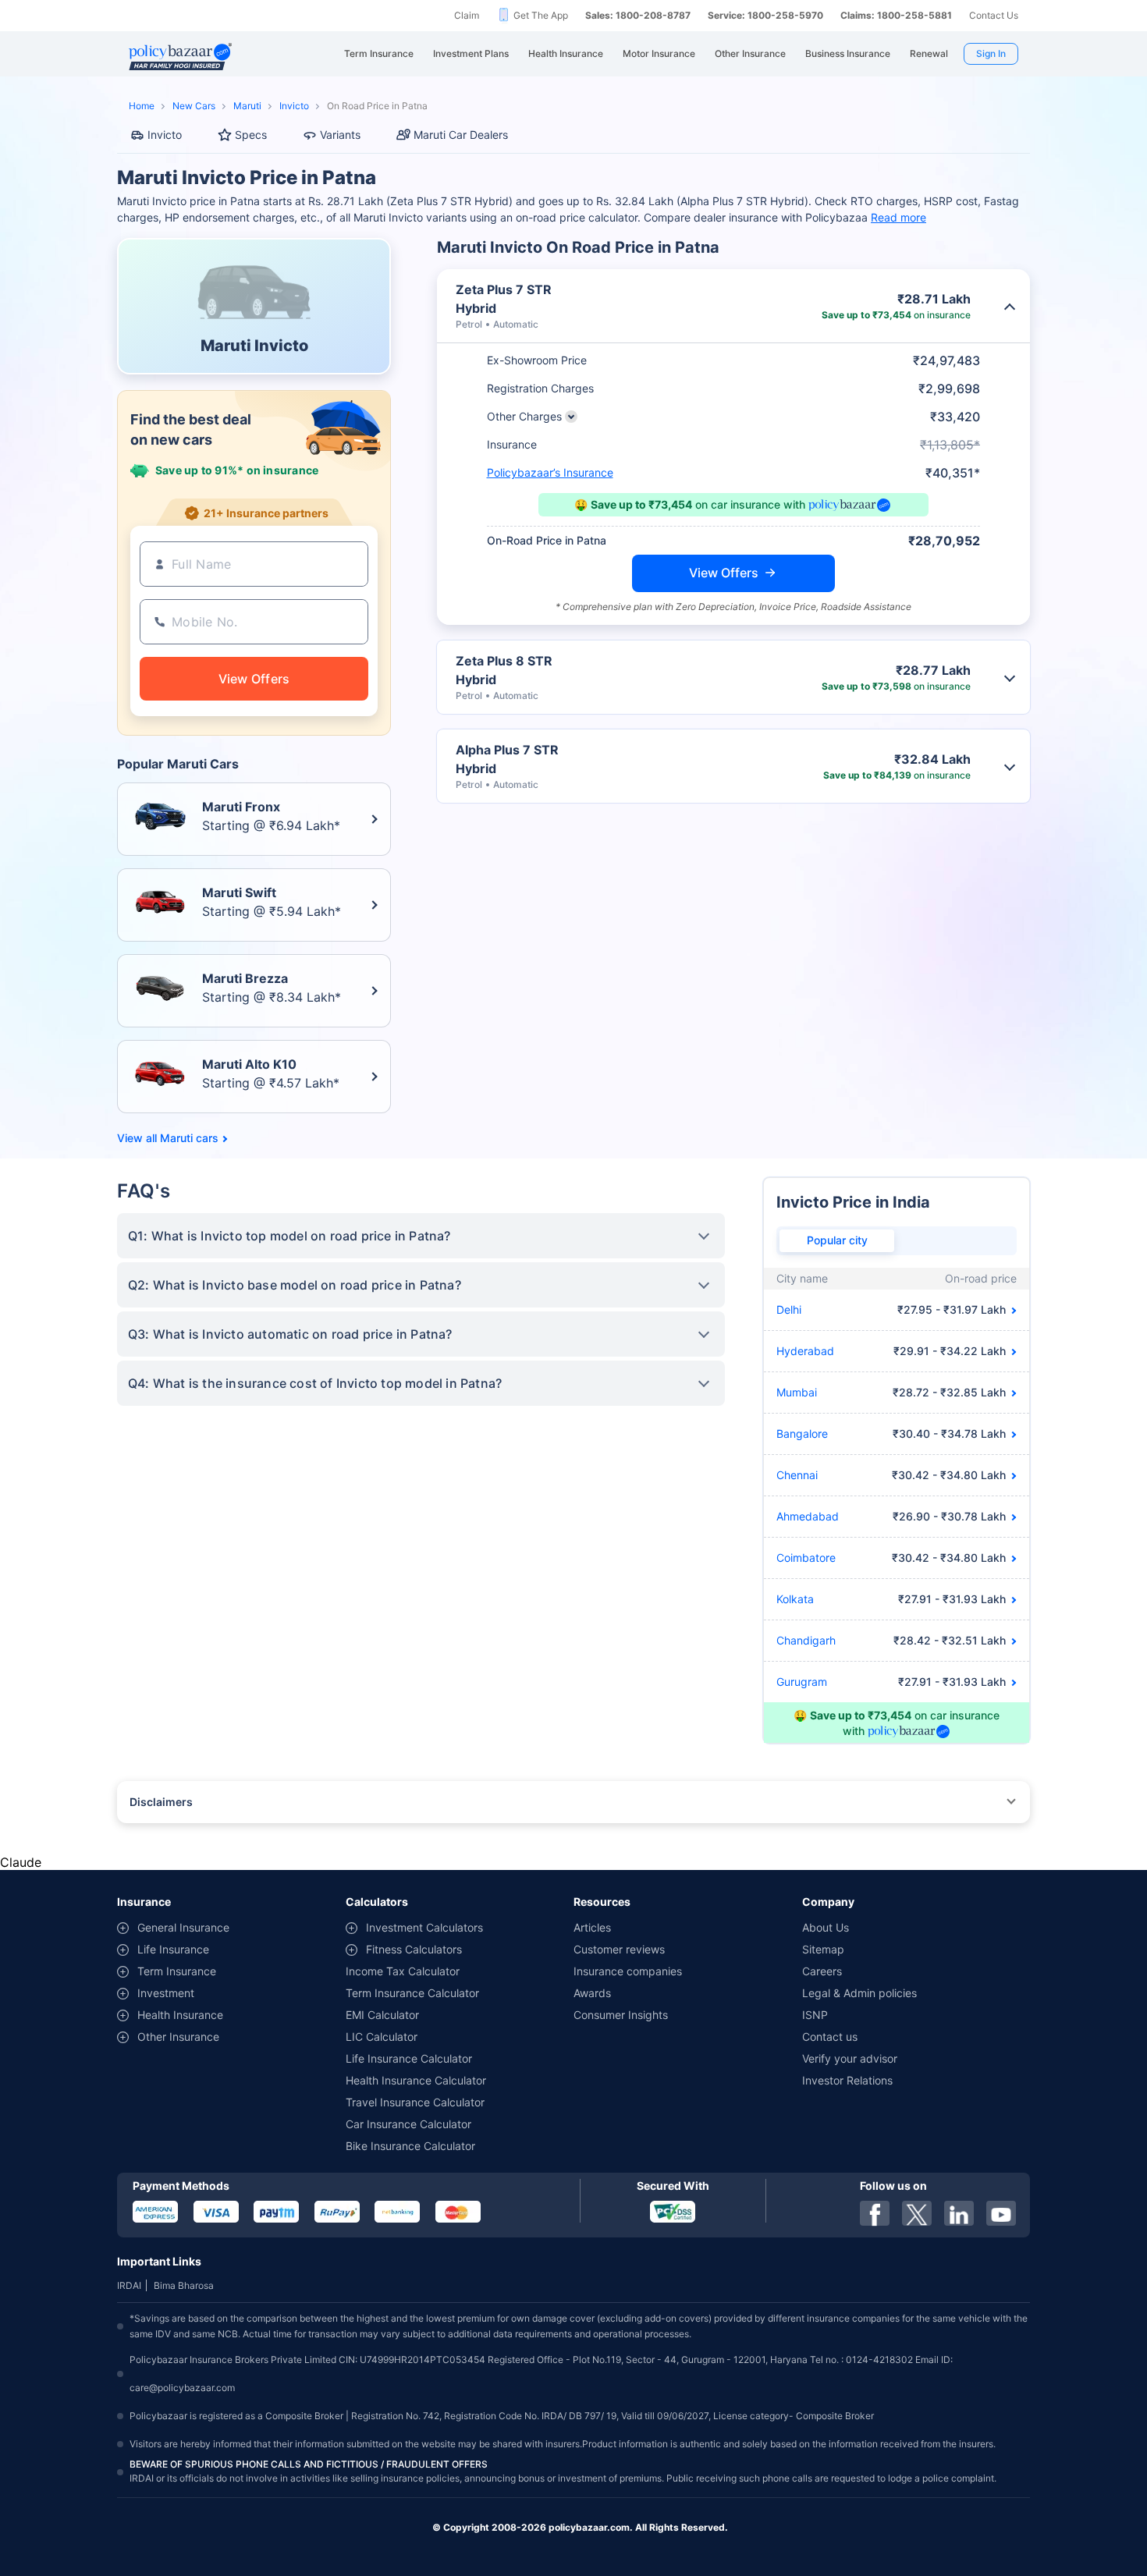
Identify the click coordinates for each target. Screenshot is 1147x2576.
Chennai (797, 1475)
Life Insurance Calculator (409, 2058)
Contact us (830, 2037)
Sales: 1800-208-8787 (638, 15)
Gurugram (802, 1682)
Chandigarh (806, 1640)
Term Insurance (177, 1971)
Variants (340, 135)
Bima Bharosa (184, 2285)
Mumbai (797, 1392)
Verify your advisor (850, 2058)
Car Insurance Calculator (408, 2124)
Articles (592, 1927)
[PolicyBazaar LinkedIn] (959, 2213)
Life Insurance (173, 1949)
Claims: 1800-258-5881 (896, 15)
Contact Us (994, 15)
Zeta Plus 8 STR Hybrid (504, 670)
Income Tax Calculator (403, 1971)
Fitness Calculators (414, 1949)
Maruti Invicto (254, 346)
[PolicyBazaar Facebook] (875, 2213)
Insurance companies (628, 1971)
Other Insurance (178, 2037)
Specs (251, 135)
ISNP (815, 2015)
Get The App (541, 15)
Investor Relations (847, 2080)
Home (142, 106)
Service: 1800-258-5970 (765, 15)
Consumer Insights (621, 2015)
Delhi (789, 1309)
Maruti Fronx (241, 807)
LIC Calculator (382, 2037)
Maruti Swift (239, 892)
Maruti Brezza (245, 978)
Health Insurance (180, 2015)
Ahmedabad (808, 1516)
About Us (826, 1927)
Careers (822, 1971)
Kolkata (795, 1599)
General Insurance (183, 1927)
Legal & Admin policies (859, 1993)
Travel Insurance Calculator (415, 2102)
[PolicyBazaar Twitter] (917, 2213)
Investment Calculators (424, 1927)
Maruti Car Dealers (461, 135)
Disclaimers (161, 1802)
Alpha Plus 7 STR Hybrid (507, 759)
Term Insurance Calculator (412, 1993)
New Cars (194, 106)
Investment (166, 1993)
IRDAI (129, 2285)
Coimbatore (806, 1558)
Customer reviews (619, 1949)
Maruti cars (189, 1138)
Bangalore (802, 1433)
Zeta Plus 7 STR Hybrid (504, 299)
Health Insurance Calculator (416, 2080)
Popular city (837, 1240)
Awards (592, 1993)
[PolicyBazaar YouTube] (1001, 2213)
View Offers (724, 573)
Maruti (247, 106)
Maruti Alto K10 (249, 1064)
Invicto (294, 106)
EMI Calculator (382, 2015)
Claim (467, 15)
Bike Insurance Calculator (410, 2146)
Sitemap (823, 1949)
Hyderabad (805, 1351)
